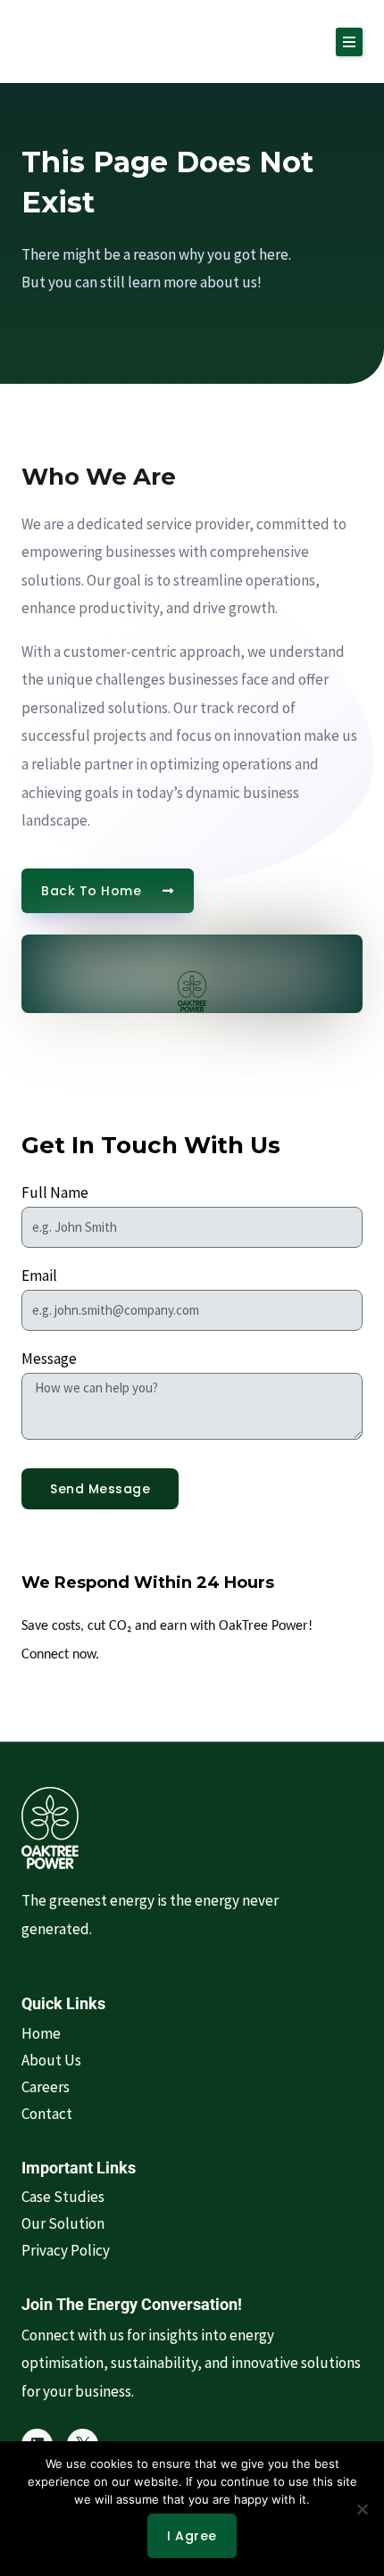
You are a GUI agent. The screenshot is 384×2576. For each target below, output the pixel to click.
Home (41, 2033)
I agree (192, 2536)
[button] (349, 42)
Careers (46, 2087)
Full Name (55, 1192)
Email (39, 1276)
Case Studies (63, 2197)
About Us (51, 2060)
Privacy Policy (66, 2250)
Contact (47, 2114)
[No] (362, 2509)
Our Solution (63, 2223)
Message (49, 1359)
